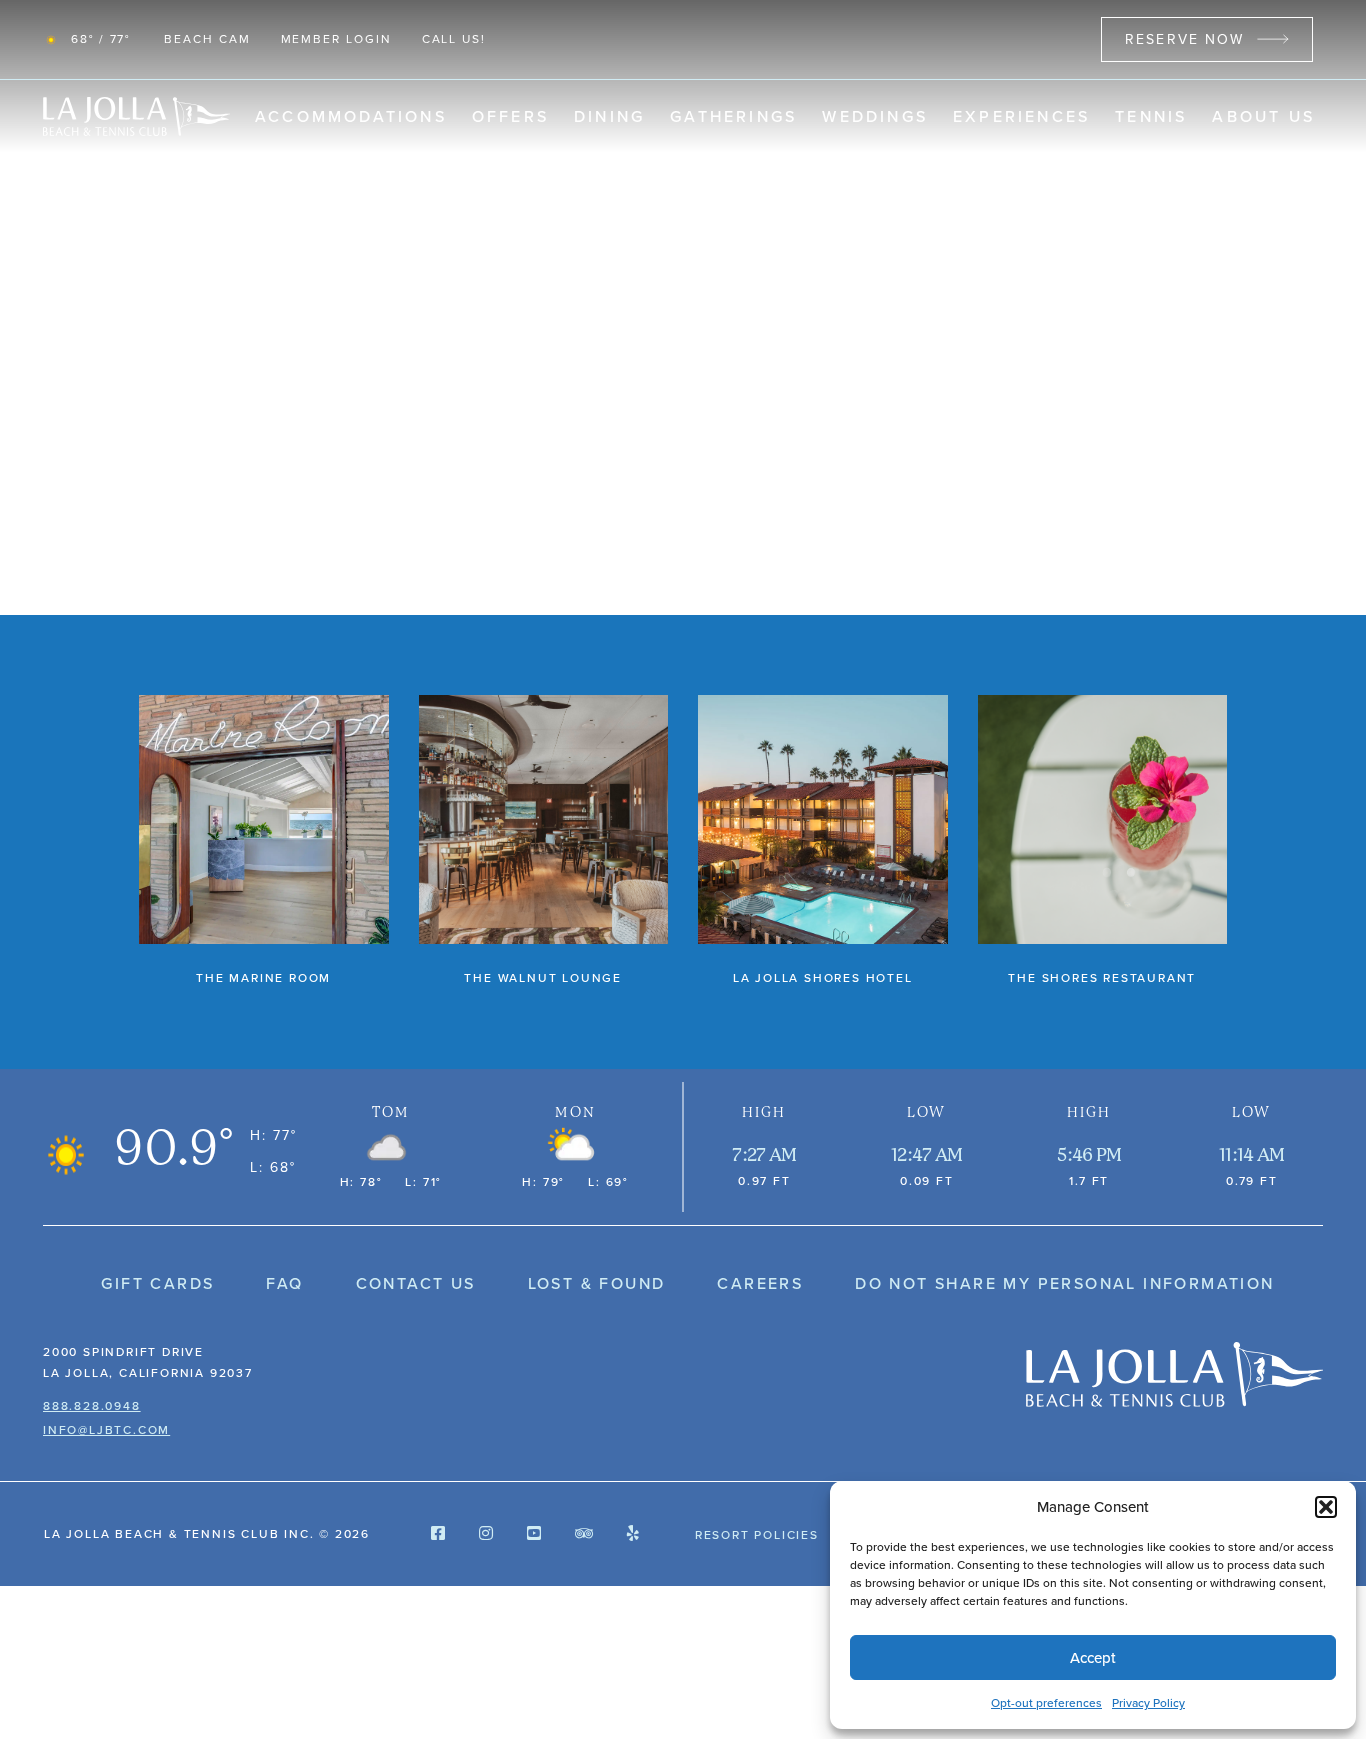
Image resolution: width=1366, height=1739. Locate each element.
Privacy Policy (1148, 1703)
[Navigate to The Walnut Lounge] (544, 842)
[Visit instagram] (486, 1533)
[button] (1326, 1507)
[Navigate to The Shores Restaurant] (1103, 842)
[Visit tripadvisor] (584, 1533)
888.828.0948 (92, 1406)
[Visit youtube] (534, 1533)
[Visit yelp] (633, 1533)
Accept (1093, 1658)
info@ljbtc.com (106, 1430)
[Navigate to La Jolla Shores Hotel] (823, 842)
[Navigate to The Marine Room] (264, 842)
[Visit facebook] (438, 1533)
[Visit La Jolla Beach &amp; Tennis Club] (1174, 1374)
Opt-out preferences (1046, 1703)
